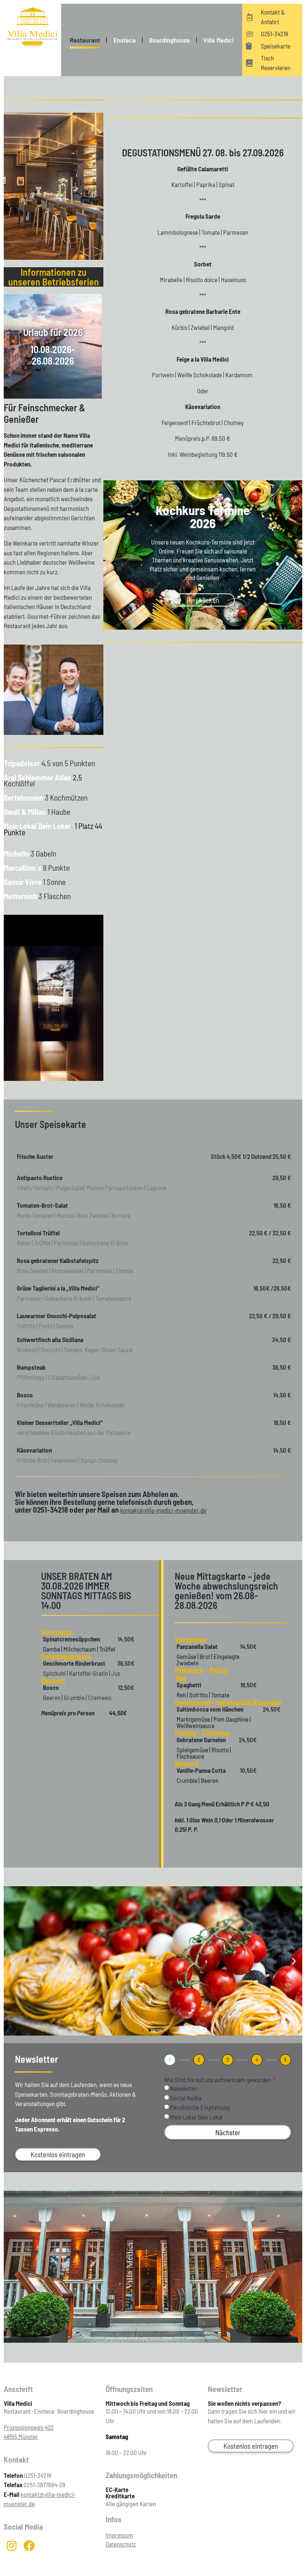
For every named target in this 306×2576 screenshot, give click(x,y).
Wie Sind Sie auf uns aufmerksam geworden (218, 2080)
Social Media (186, 2098)
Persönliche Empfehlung (200, 2108)
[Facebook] (29, 2546)
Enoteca (125, 40)
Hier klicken (203, 600)
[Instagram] (12, 2546)
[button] (12, 1961)
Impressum (119, 2535)
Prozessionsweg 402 (29, 2427)
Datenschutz (121, 2544)
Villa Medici (218, 40)
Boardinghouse (170, 40)
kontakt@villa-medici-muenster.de (163, 1510)
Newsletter (184, 2089)
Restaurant (85, 40)
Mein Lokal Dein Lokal (196, 2117)
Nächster (228, 2132)
